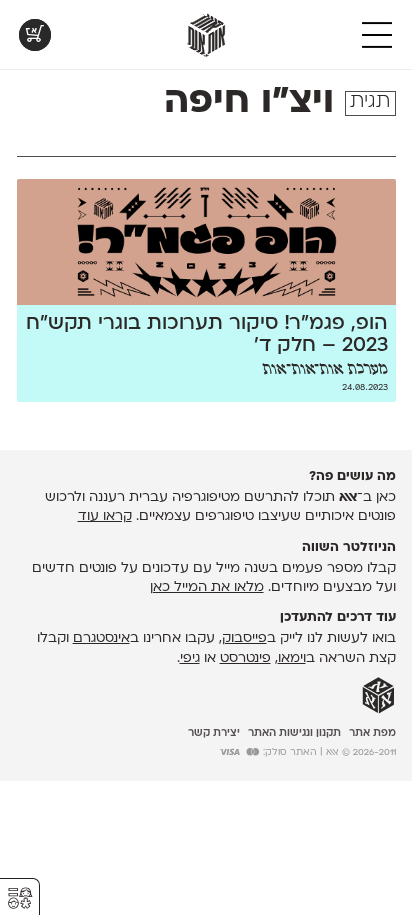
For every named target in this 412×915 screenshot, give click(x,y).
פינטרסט (245, 658)
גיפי (190, 658)
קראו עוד (105, 516)
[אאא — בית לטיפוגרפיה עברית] (378, 696)
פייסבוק (244, 638)
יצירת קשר (214, 733)
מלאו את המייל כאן (207, 587)
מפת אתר (372, 733)
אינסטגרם (101, 638)
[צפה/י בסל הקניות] (35, 35)
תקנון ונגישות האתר (294, 733)
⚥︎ (20, 898)
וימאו (292, 658)
